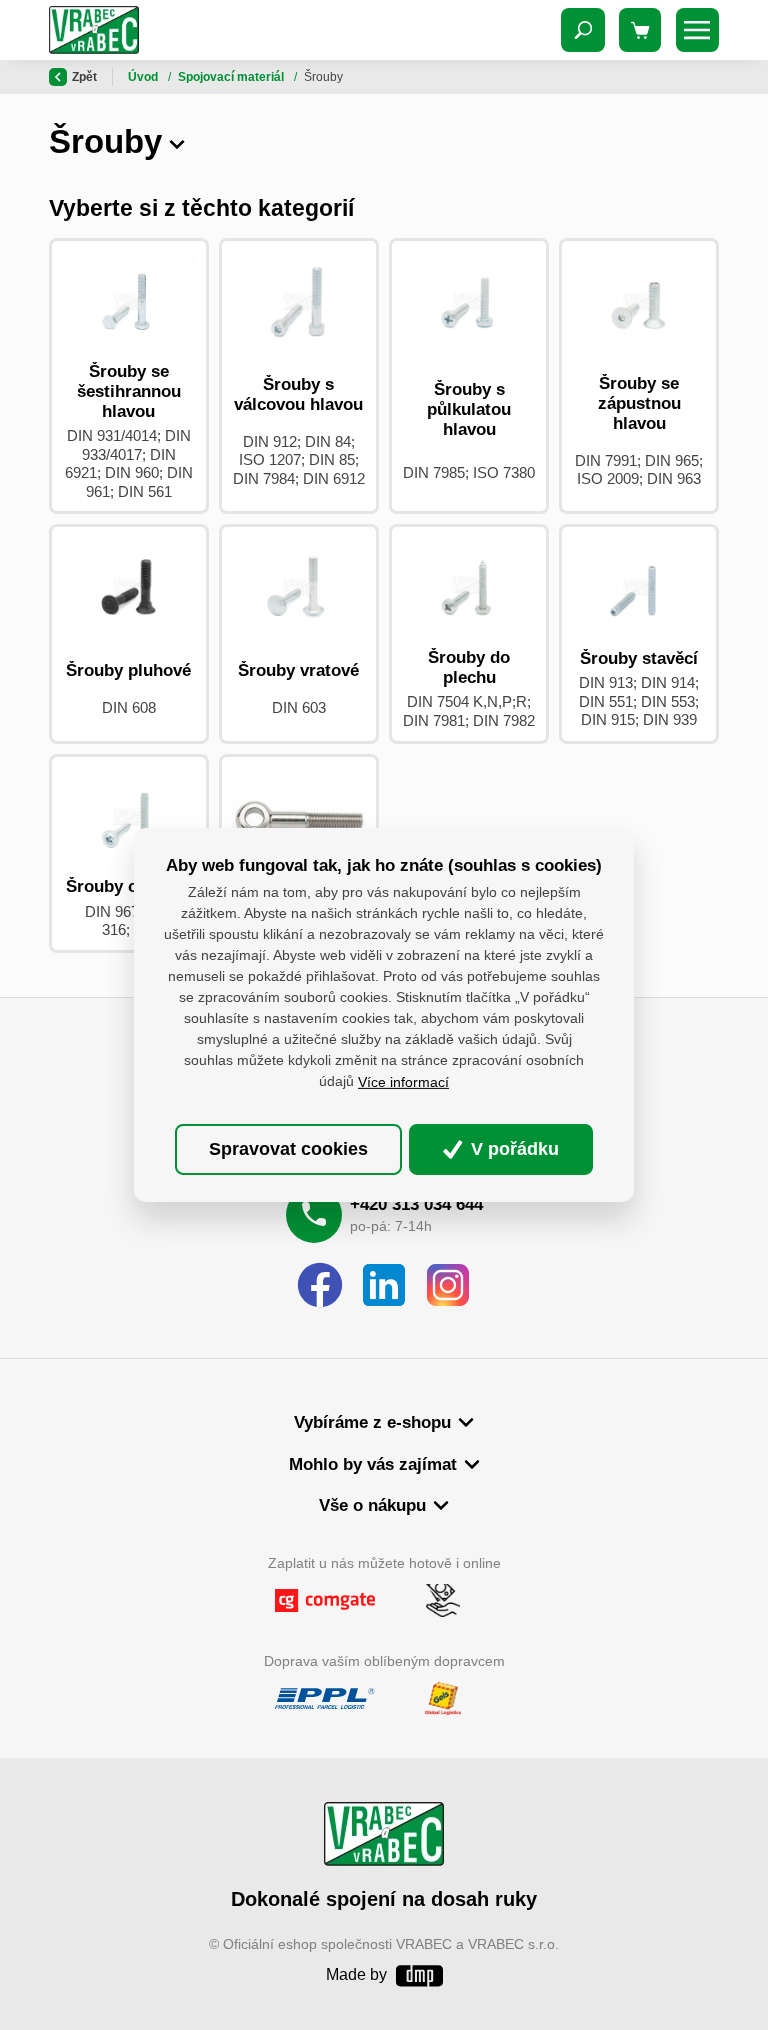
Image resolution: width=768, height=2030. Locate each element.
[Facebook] (320, 1286)
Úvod (144, 77)
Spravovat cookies (288, 1149)
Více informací (403, 1082)
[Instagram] (448, 1286)
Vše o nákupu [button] (372, 1505)
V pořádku (512, 1149)
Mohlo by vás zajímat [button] (373, 1464)
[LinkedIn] (384, 1286)
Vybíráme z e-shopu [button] (372, 1422)
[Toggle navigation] (583, 30)
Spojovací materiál (232, 77)
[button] (177, 141)
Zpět (84, 77)
